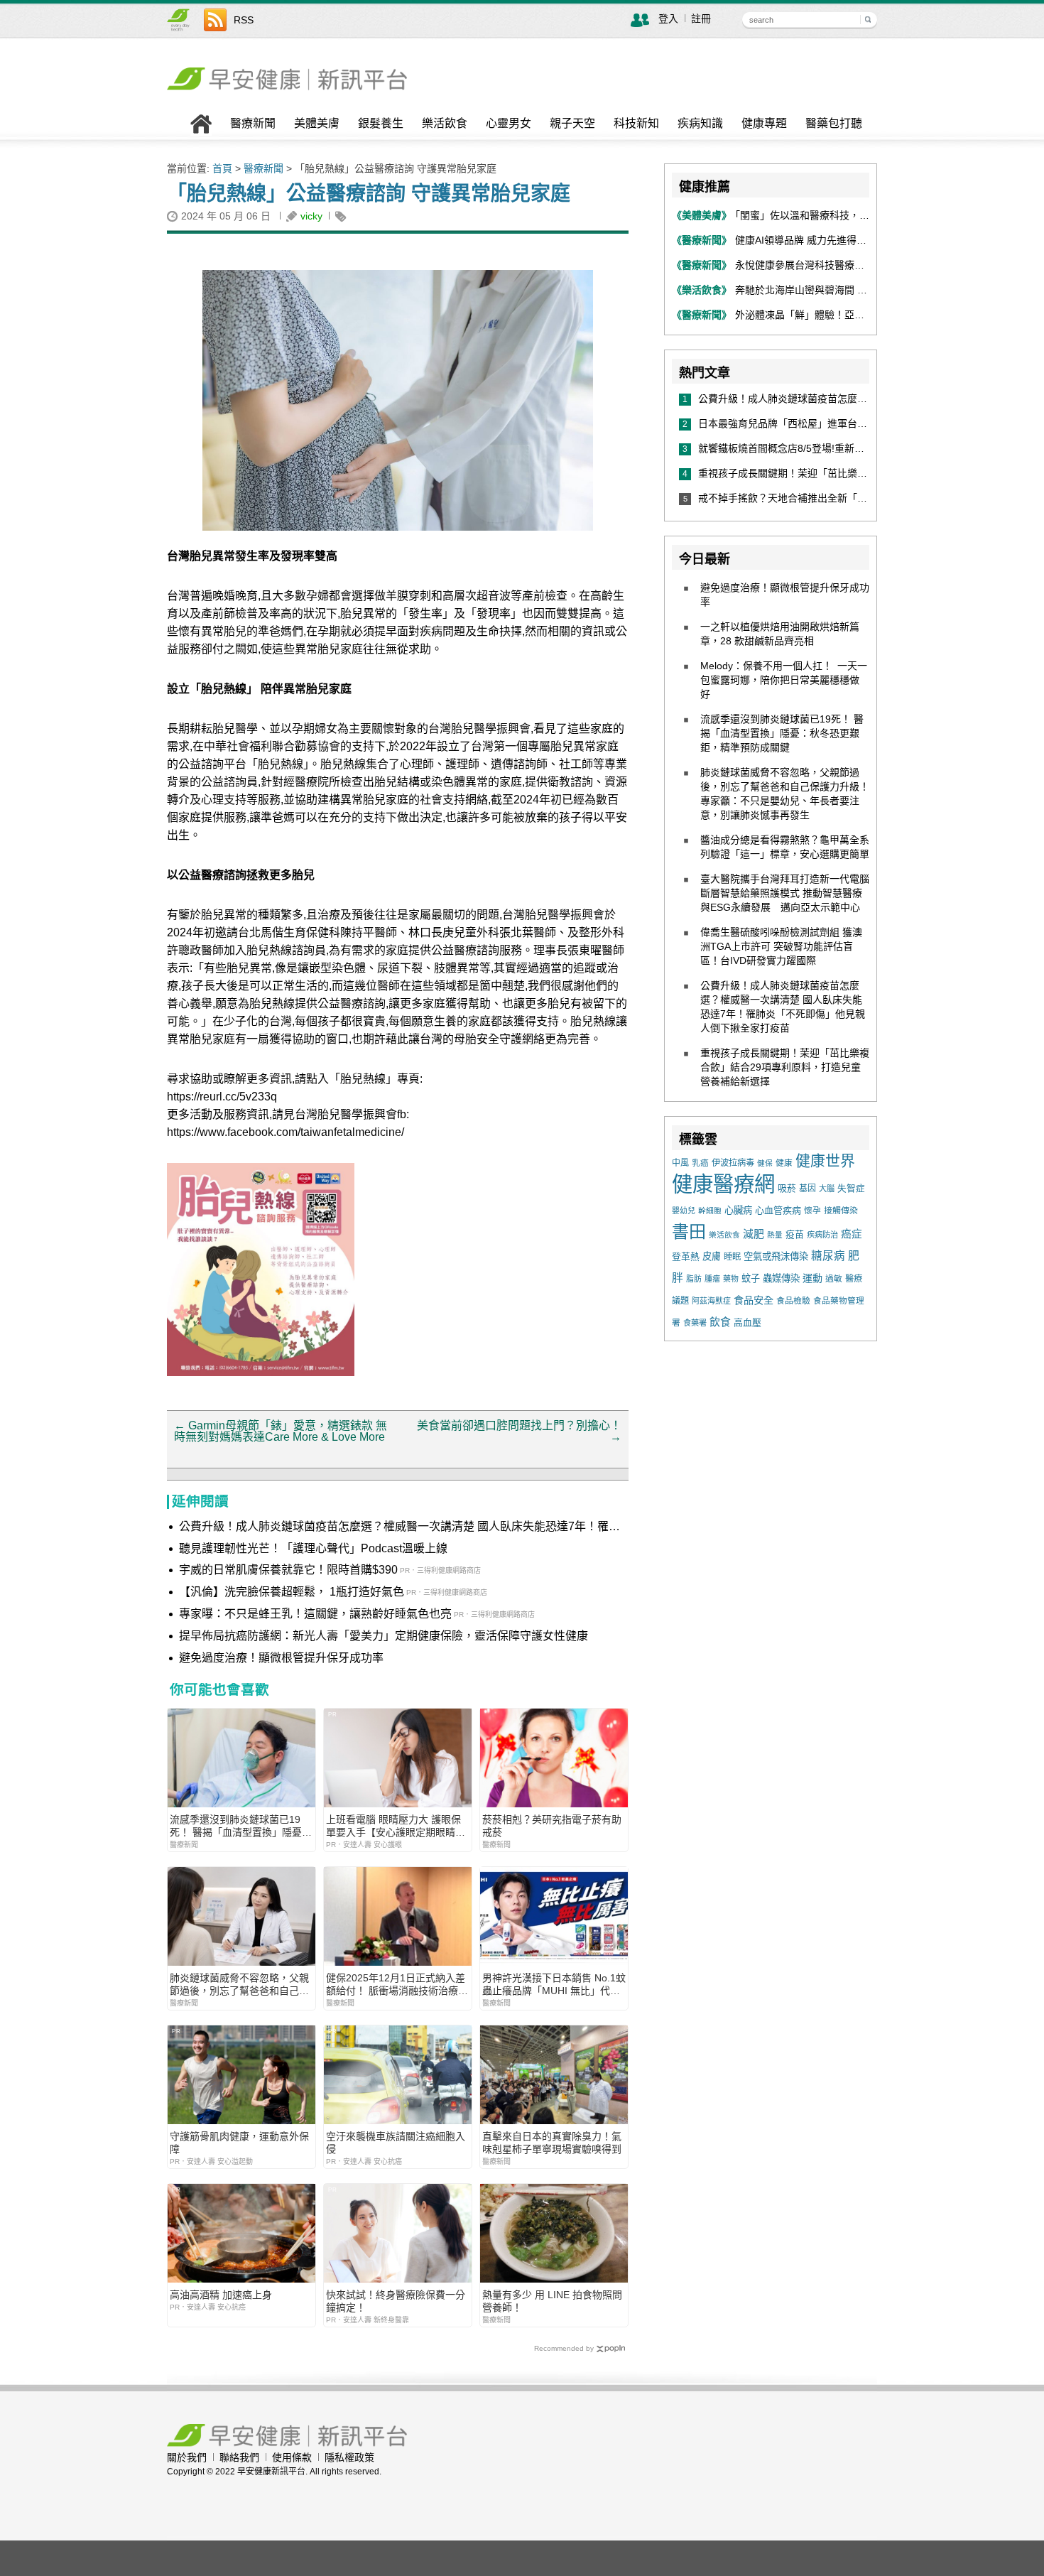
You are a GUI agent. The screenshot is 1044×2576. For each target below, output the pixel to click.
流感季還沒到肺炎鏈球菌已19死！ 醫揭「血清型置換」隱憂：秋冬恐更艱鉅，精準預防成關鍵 (241, 1826)
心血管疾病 (778, 1210)
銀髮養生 (381, 124)
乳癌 (700, 1163)
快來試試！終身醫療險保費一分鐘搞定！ (396, 2301)
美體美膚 (317, 124)
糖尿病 (828, 1256)
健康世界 (825, 1160)
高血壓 (747, 1322)
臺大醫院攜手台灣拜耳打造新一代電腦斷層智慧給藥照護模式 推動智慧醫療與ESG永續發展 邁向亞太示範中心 (785, 893)
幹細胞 (710, 1211)
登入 (668, 18)
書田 (689, 1232)
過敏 (834, 1279)
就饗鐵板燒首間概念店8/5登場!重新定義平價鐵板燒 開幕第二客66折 (852, 448)
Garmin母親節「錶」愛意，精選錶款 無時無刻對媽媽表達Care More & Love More (281, 1431)
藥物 (731, 1279)
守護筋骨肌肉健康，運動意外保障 (239, 2143)
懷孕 (812, 1210)
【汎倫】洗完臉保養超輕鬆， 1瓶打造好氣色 (292, 1592)
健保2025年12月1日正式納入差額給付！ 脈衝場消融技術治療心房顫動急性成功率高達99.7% (397, 1985)
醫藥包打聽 (834, 124)
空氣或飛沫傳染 (776, 1256)
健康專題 (764, 124)
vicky (311, 216)
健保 (765, 1163)
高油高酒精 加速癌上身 (221, 2295)
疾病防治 (822, 1235)
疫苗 (795, 1234)
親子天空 (572, 124)
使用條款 (292, 2457)
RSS (244, 20)
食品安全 (754, 1300)
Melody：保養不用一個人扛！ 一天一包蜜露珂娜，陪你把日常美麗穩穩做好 (784, 680)
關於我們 (187, 2457)
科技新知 (636, 124)
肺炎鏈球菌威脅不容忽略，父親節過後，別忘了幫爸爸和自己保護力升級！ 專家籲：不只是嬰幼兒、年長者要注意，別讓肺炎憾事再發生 (241, 1985)
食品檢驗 (793, 1301)
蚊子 (751, 1278)
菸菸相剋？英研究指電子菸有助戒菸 (552, 1826)
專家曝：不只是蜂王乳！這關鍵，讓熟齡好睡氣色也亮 (315, 1614)
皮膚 (712, 1256)
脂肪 (694, 1279)
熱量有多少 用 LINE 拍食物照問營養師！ (552, 2301)
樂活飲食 (445, 124)
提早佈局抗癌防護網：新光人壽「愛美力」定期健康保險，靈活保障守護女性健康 (384, 1636)
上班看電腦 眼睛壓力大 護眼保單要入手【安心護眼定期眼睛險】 (393, 1826)
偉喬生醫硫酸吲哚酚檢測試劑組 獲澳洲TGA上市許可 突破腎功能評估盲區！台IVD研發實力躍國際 (781, 946)
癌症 (852, 1234)
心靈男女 (509, 124)
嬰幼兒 (684, 1211)
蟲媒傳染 (781, 1278)
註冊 (701, 18)
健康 (784, 1163)
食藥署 (695, 1323)
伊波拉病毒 (733, 1163)
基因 (808, 1189)
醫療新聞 (253, 124)
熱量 (775, 1235)
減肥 (754, 1234)
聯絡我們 (239, 2457)
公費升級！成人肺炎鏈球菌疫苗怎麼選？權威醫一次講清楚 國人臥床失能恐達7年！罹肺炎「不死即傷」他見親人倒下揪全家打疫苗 (399, 1527)
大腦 (827, 1189)
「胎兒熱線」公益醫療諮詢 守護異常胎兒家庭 (369, 194)
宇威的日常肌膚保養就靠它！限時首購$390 (288, 1570)
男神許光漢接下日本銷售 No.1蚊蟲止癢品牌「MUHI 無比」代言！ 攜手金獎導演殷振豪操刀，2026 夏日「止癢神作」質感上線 (554, 1985)
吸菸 (787, 1188)
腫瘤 (712, 1279)
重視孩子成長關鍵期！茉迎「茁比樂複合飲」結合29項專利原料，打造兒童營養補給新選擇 (785, 1067)
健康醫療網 (723, 1184)
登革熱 (686, 1256)
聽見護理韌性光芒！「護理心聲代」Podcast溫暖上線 (313, 1548)
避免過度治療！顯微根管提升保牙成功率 (281, 1658)
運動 (812, 1278)
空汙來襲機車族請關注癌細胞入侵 (396, 2143)
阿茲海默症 (711, 1301)
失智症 (851, 1189)
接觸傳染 (841, 1211)
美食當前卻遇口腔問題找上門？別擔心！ (519, 1431)
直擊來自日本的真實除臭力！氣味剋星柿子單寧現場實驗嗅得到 (552, 2143)
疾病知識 (700, 124)
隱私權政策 (349, 2457)
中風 (680, 1163)
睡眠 (732, 1257)
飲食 (720, 1322)
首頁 (222, 168)
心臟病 (738, 1210)
